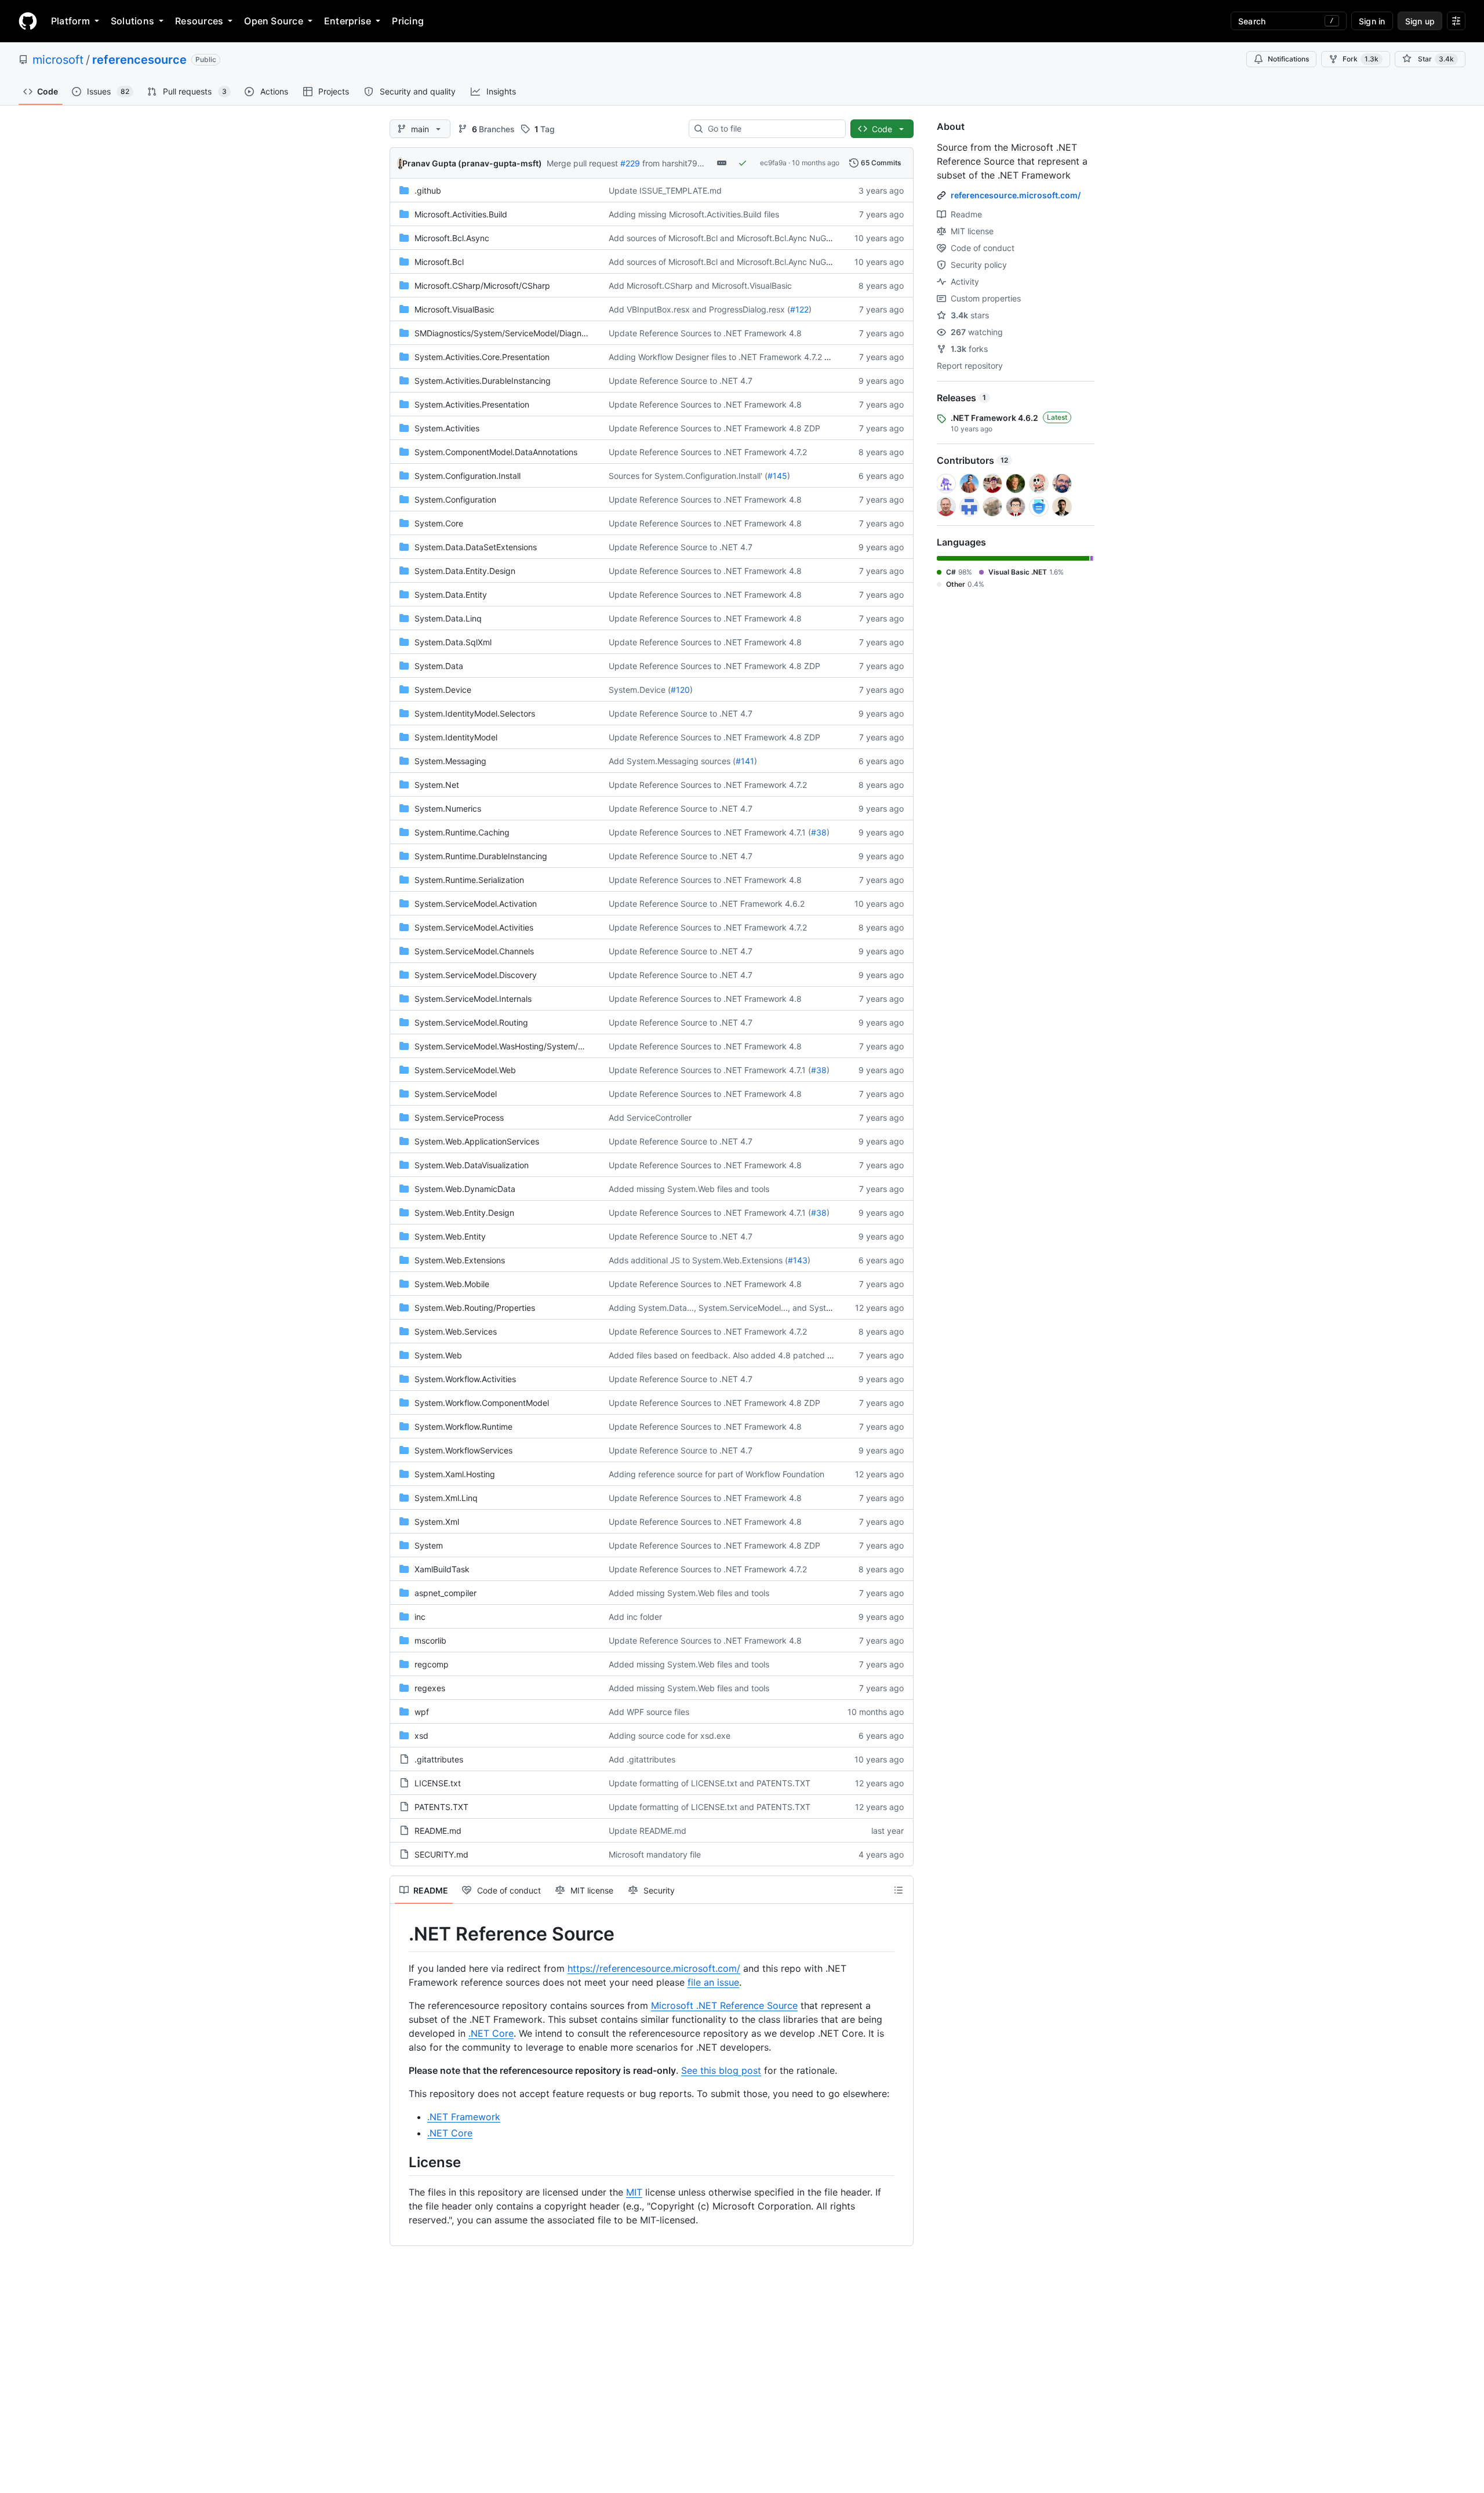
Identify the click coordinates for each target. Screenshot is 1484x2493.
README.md (438, 1831)
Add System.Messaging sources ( (672, 761)
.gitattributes (439, 1759)
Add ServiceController (650, 1118)
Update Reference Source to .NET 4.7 (681, 381)
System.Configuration (455, 499)
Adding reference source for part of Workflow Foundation (716, 1474)
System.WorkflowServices (463, 1450)
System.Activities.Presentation (472, 404)
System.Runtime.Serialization (469, 880)
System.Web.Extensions (460, 1260)
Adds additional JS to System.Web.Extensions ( (698, 1260)
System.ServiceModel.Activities (474, 927)
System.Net (437, 785)
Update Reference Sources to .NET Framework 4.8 (705, 333)
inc (420, 1617)
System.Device (443, 690)
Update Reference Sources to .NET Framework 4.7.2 (708, 452)
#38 (819, 832)
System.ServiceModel (456, 1094)
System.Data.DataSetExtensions (476, 547)
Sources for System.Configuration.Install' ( (688, 476)
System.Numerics (448, 808)
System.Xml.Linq (446, 1498)
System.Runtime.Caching (462, 832)
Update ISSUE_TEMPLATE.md (665, 190)
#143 (798, 1260)
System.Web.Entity (450, 1236)
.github (428, 190)
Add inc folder (635, 1617)
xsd (421, 1736)
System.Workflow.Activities (465, 1379)
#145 (777, 476)
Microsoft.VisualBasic (454, 309)
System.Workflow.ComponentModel (482, 1403)
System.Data (439, 666)
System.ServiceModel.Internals (473, 999)
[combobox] (772, 129)
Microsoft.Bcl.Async (452, 238)
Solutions (132, 21)
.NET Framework (464, 2117)
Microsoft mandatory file (655, 1854)
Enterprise (348, 21)
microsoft (58, 60)
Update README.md (648, 1831)
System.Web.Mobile (452, 1284)
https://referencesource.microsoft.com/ (654, 1968)
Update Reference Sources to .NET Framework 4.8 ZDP (714, 428)
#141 (745, 761)
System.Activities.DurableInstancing (483, 381)
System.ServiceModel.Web (465, 1070)
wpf (422, 1712)
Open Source (274, 21)
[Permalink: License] (401, 2162)
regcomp (432, 1664)
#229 (630, 163)
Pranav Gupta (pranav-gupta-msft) (472, 163)
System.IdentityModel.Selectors (475, 713)
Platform (70, 21)
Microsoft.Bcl (439, 262)
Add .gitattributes (642, 1759)
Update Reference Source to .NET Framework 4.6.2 (707, 904)
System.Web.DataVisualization (472, 1165)
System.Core (439, 523)
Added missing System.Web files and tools (689, 1189)
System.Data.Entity (451, 595)
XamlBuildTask (442, 1569)
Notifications (1288, 59)
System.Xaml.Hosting (455, 1474)
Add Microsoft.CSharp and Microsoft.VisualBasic (700, 286)
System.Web (438, 1355)
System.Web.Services (456, 1331)
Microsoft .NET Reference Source (724, 2005)
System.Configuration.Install (468, 476)
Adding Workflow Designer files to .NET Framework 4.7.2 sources (731, 357)
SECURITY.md (441, 1854)
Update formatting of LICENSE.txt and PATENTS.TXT (710, 1783)
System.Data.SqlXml (453, 642)
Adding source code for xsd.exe (670, 1736)
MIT (634, 2192)
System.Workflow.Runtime (463, 1427)
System (429, 1545)
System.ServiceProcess (459, 1118)
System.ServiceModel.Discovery (476, 975)
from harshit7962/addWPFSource (706, 163)
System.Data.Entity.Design (465, 571)
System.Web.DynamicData (465, 1189)
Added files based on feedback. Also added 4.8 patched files (725, 1355)
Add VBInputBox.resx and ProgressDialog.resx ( (699, 309)
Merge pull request (582, 163)
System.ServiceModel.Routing (471, 1022)
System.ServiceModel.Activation (476, 904)
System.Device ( (640, 690)
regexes (430, 1688)
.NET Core (491, 2033)
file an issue (713, 1982)
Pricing (408, 21)
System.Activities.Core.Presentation (482, 357)
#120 (680, 690)
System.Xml (437, 1522)
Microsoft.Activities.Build (461, 214)
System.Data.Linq (448, 618)
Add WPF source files (649, 1712)
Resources (199, 21)
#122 (799, 309)
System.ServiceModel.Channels (474, 951)
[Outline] (899, 1890)
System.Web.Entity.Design (464, 1213)
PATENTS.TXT (441, 1807)
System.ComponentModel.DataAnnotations (496, 452)
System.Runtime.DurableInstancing (481, 856)
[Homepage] (28, 21)
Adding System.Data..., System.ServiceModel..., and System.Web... (736, 1308)
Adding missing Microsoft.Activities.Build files (694, 214)
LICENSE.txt (438, 1783)
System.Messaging (450, 761)
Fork (1361, 59)
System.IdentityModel (456, 737)
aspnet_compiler (445, 1593)
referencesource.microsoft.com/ (1016, 195)
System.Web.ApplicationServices (477, 1141)
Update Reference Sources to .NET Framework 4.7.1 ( (710, 832)
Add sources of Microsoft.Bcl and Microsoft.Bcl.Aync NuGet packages (741, 238)
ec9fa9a (773, 163)
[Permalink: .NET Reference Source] (401, 1934)
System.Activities (447, 428)
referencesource (139, 60)
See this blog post (721, 2070)
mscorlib (430, 1640)
